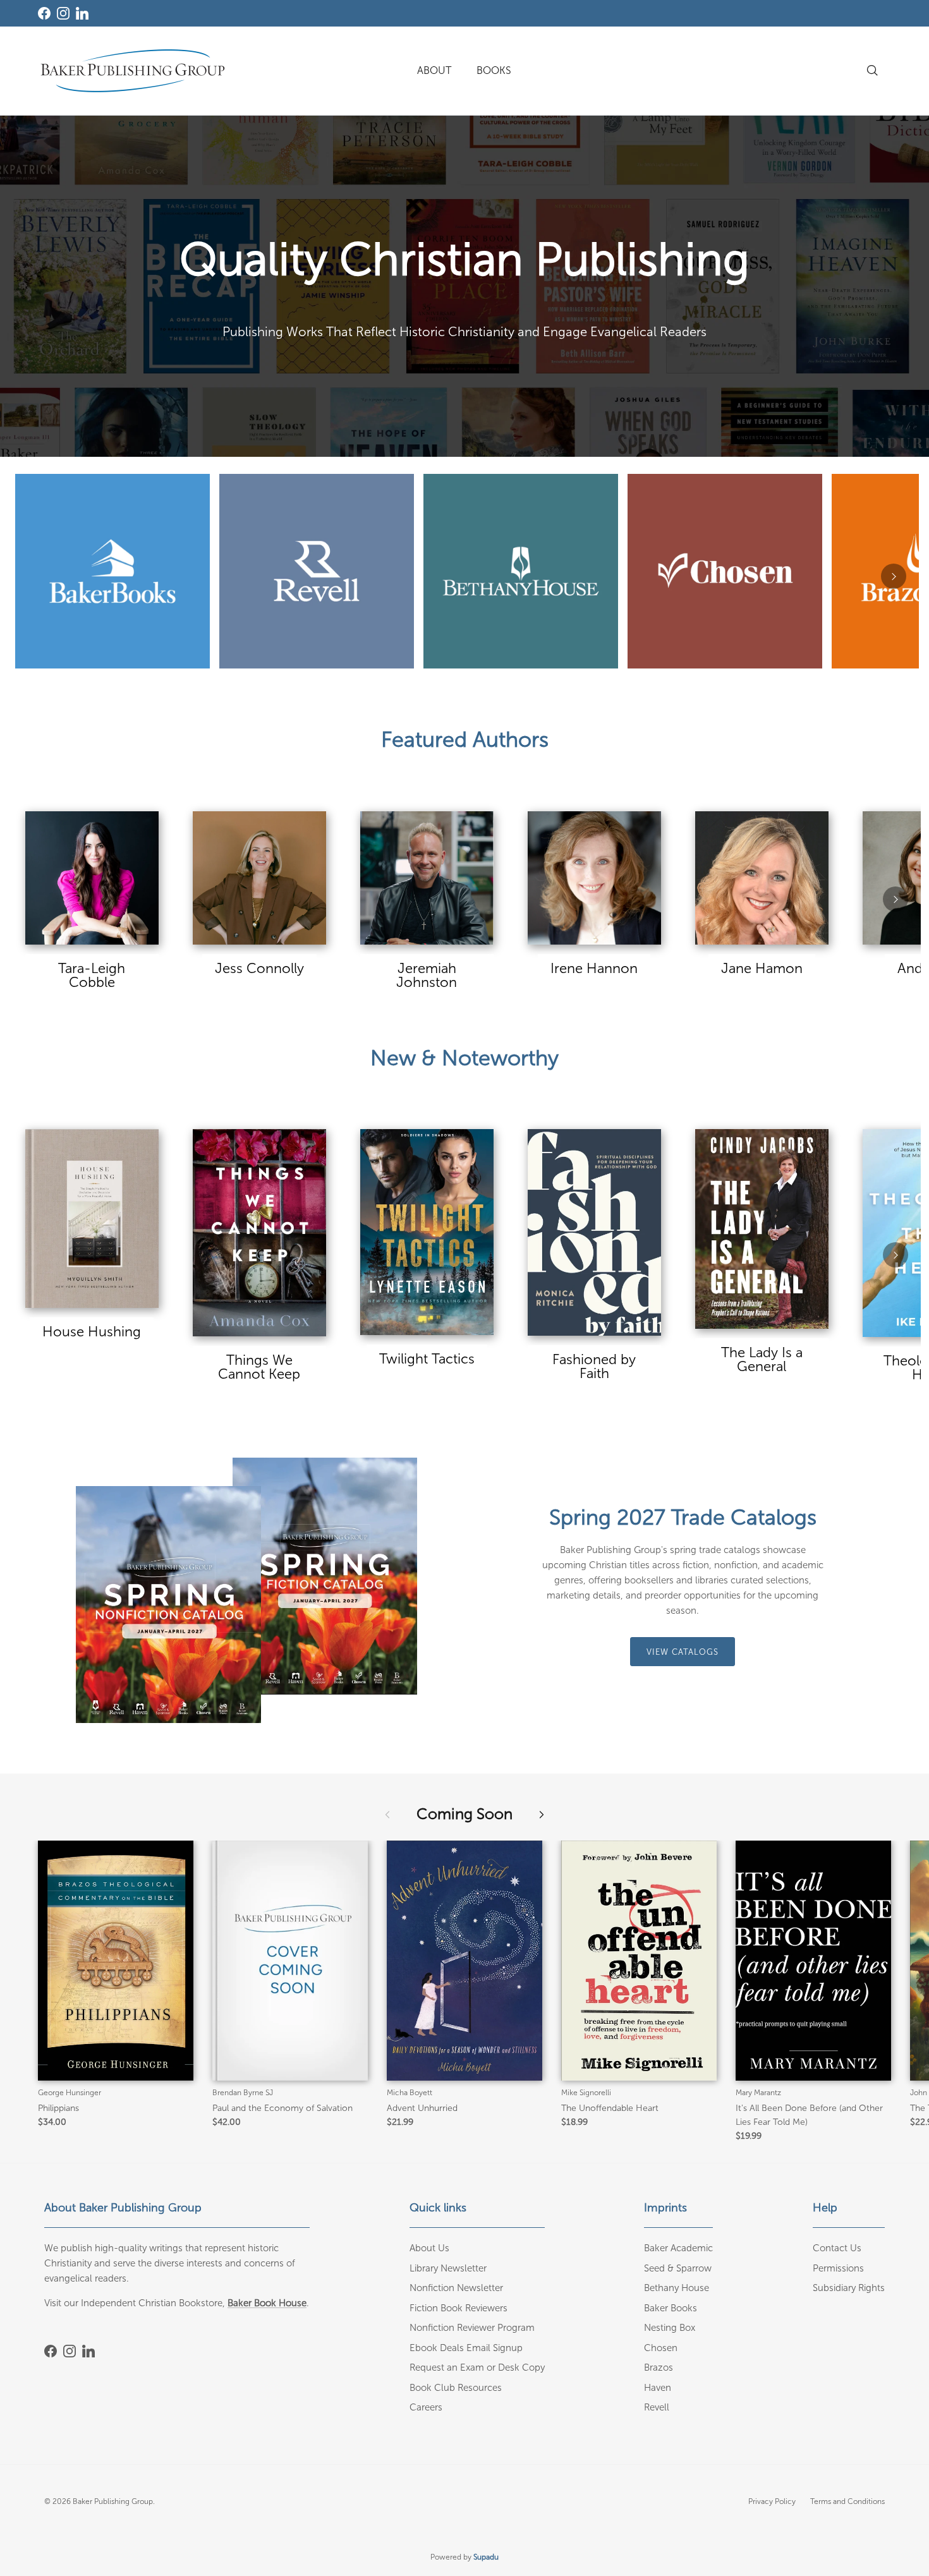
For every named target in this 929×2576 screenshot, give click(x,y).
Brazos (659, 2367)
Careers (426, 2407)
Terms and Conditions (847, 2501)
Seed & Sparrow (678, 2268)
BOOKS (494, 70)
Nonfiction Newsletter (456, 2288)
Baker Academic (678, 2248)
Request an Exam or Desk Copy (477, 2367)
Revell (657, 2407)
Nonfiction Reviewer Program (472, 2328)
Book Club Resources (456, 2388)
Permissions (838, 2268)
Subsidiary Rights (849, 2288)
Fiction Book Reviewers (458, 2308)
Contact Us (837, 2248)
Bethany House (677, 2288)
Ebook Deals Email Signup (466, 2348)
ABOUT (434, 70)
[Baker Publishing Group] (133, 71)
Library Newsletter (448, 2268)
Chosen (661, 2348)
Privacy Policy (772, 2501)
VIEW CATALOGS (683, 1652)
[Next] (894, 576)
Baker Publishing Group (113, 2501)
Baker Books (671, 2308)
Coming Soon (464, 1814)
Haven (658, 2388)
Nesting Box (670, 2328)
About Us (429, 2248)
